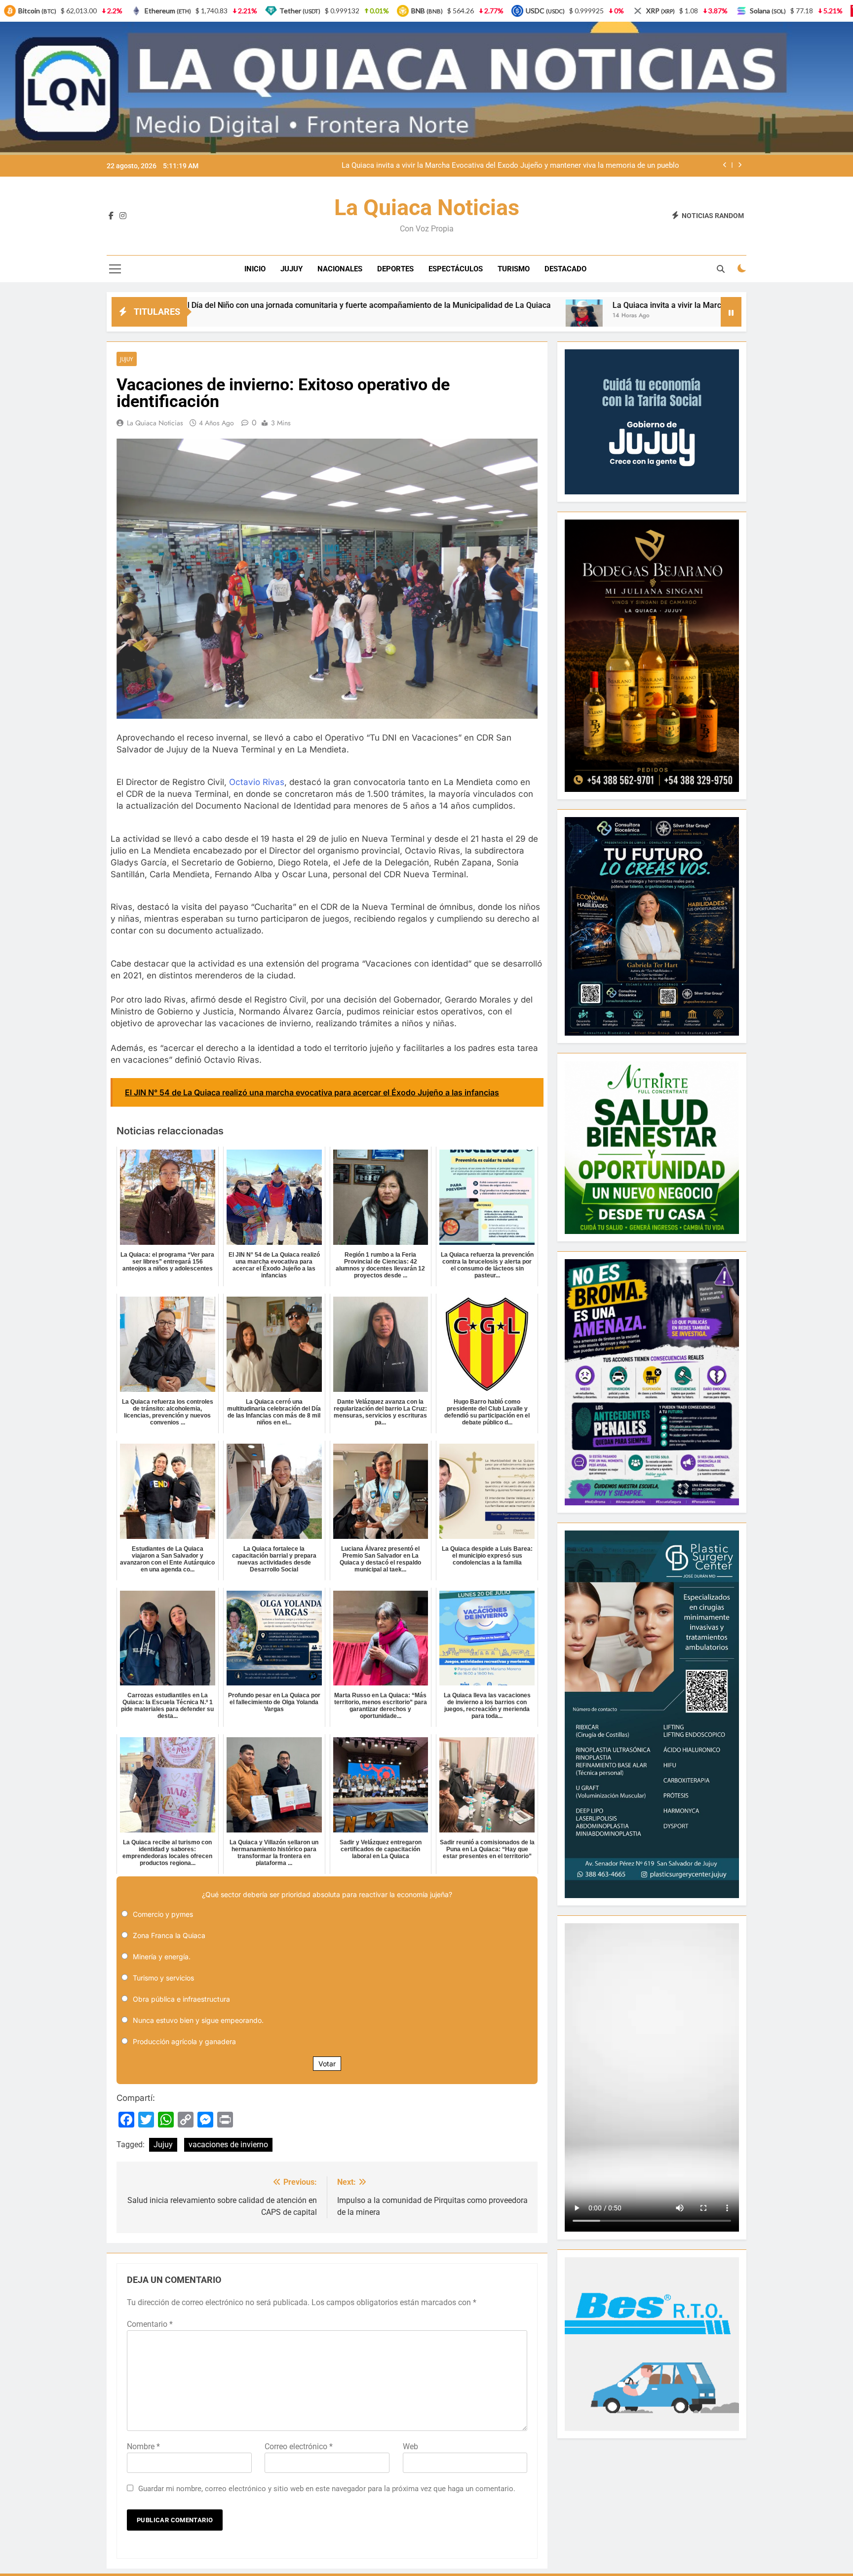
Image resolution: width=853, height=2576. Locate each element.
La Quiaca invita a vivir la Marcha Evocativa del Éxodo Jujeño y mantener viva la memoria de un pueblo (527, 305)
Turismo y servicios (163, 1978)
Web (410, 2446)
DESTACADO (565, 269)
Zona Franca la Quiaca (169, 1935)
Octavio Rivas (257, 782)
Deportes (395, 269)
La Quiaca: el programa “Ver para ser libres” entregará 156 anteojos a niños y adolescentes (530, 166)
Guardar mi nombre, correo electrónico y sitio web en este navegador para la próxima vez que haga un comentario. (327, 2489)
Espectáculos (456, 269)
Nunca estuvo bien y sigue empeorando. (198, 2020)
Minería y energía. (162, 1957)
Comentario (150, 2324)
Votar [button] (327, 2064)
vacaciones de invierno (228, 2145)
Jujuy (291, 269)
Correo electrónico (299, 2446)
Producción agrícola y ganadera (184, 2041)
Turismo (514, 269)
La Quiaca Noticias (427, 207)
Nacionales (340, 269)
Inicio (255, 269)
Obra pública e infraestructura (181, 1999)
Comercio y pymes (163, 1914)
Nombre (143, 2446)
